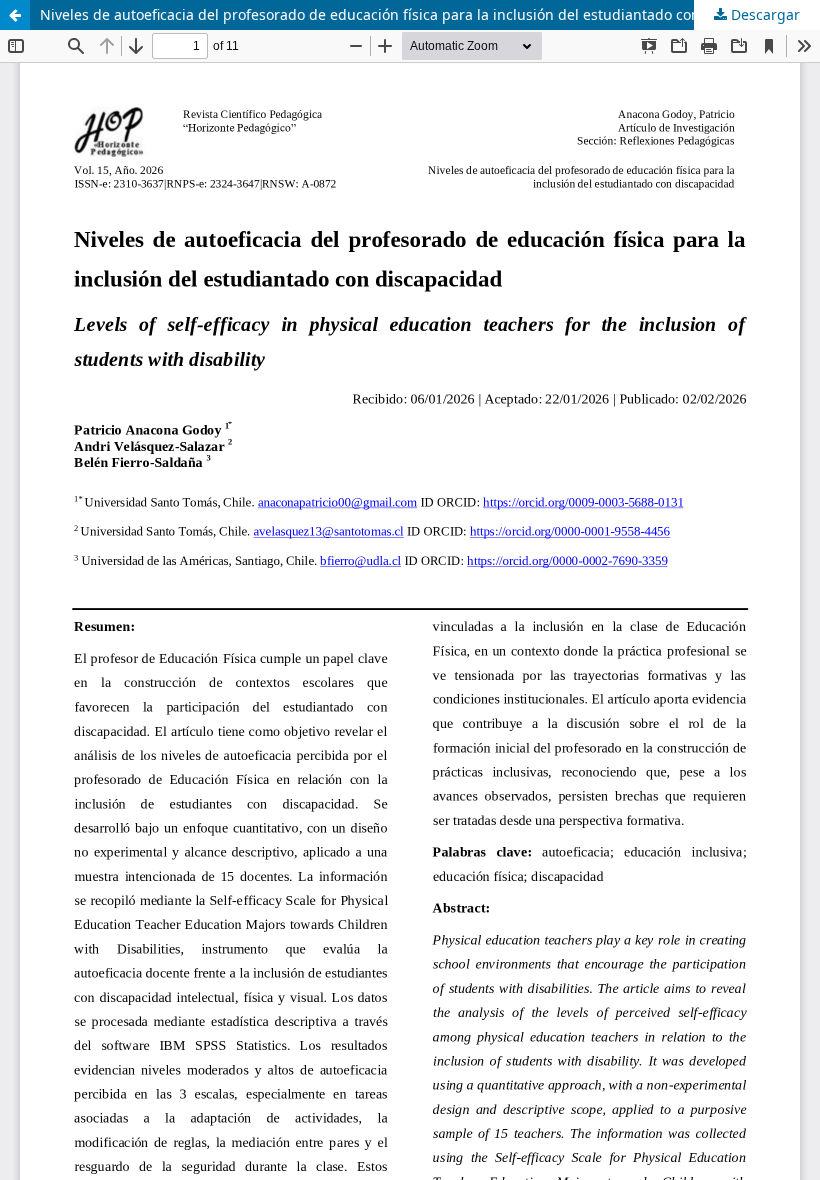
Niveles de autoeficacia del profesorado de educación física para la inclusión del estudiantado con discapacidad (416, 14)
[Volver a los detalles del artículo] (15, 15)
